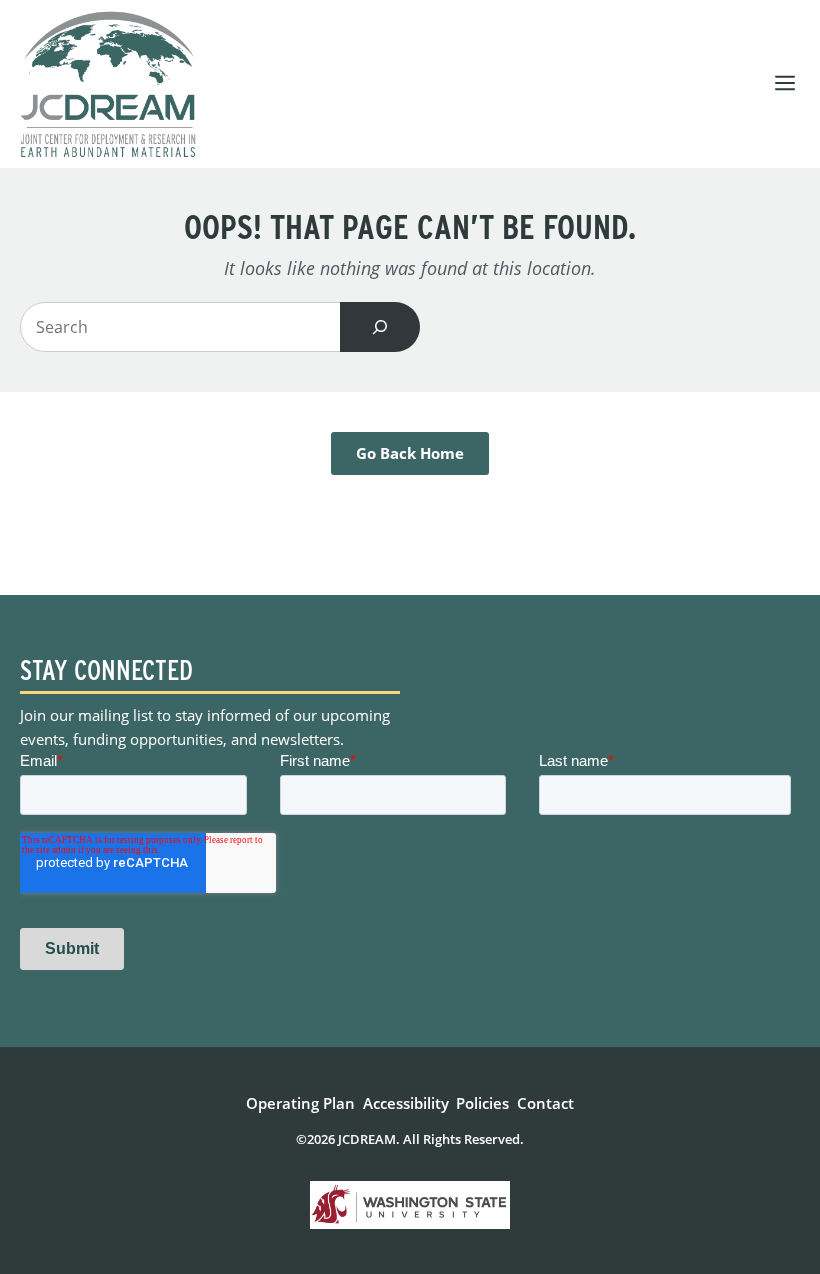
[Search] (380, 327)
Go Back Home (410, 453)
